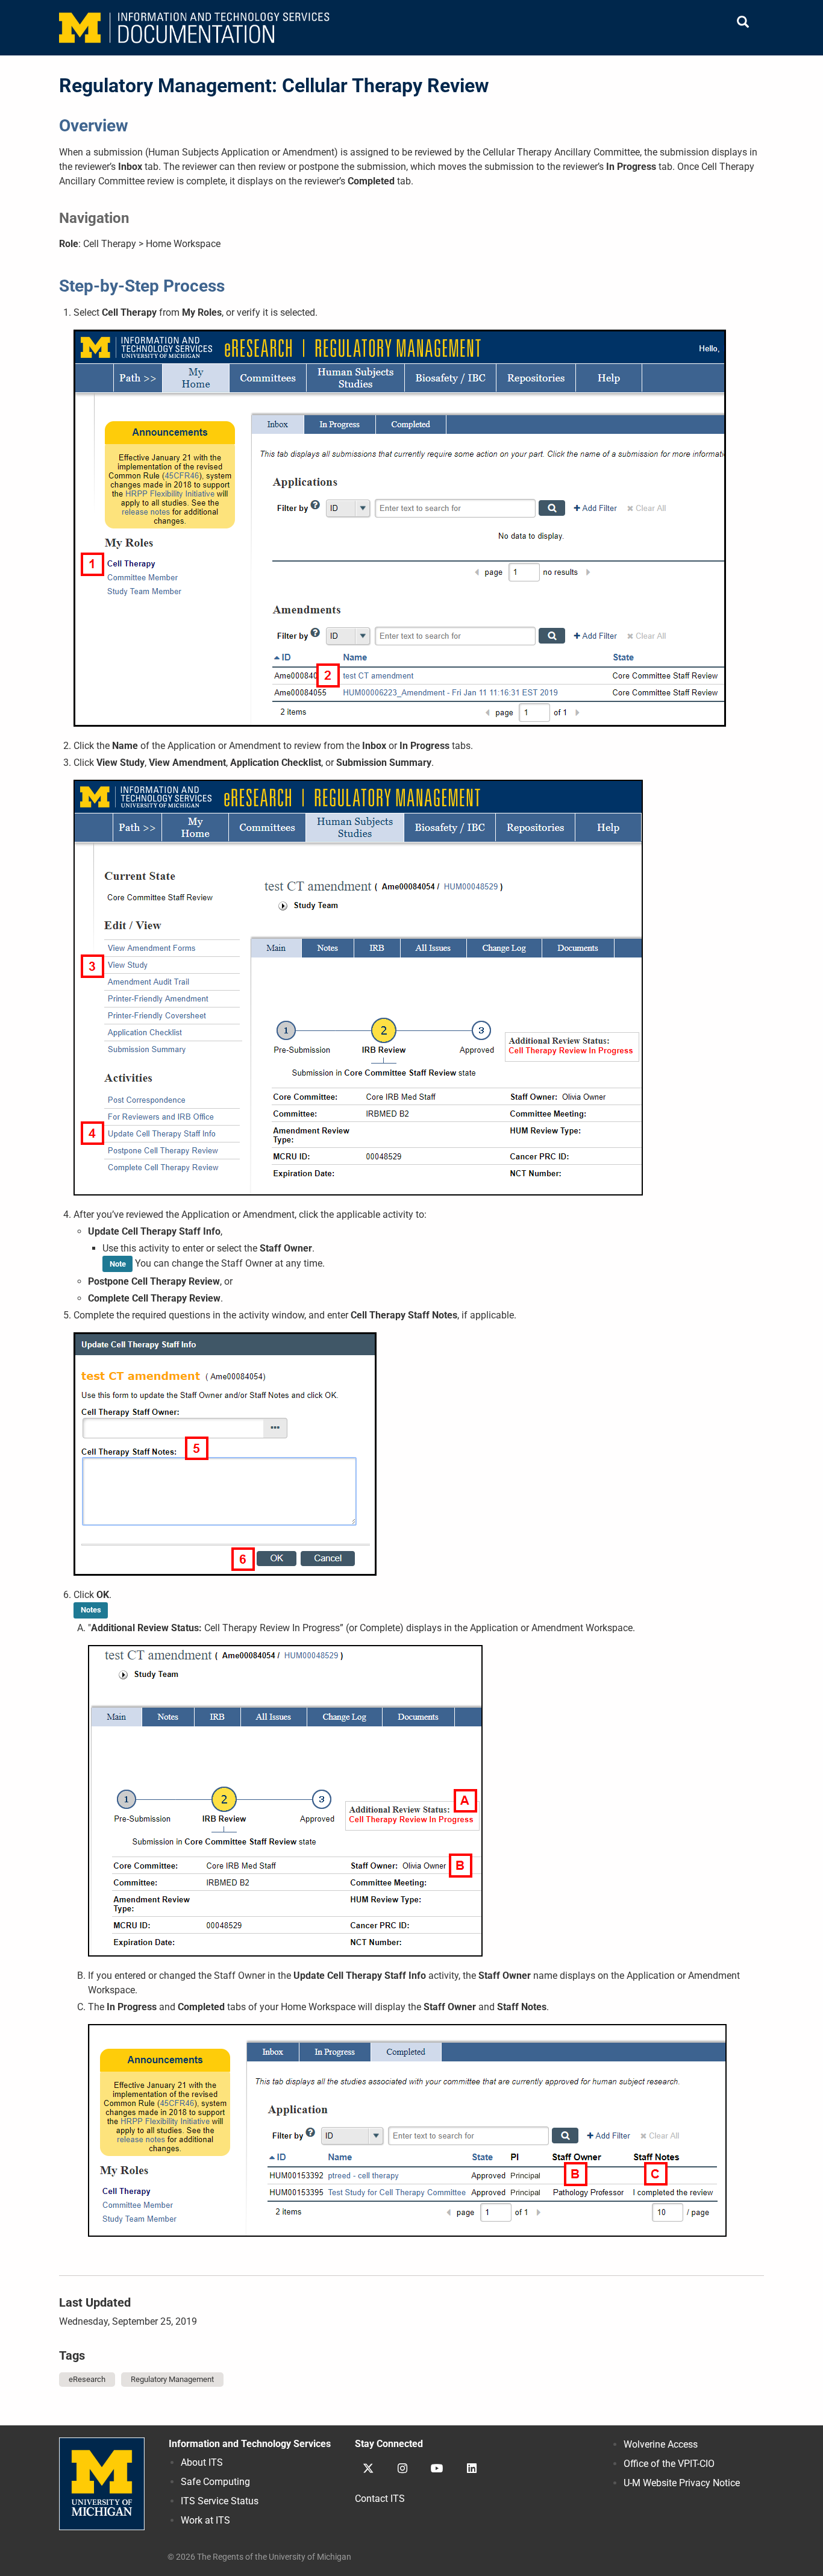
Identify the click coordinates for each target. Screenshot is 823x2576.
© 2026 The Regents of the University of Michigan (259, 2557)
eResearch (87, 2379)
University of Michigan (102, 2484)
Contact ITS (380, 2499)
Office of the (669, 2464)
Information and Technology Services (250, 2444)
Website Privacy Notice (682, 2483)
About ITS (202, 2462)
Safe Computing (215, 2482)
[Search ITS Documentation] (743, 23)
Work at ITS (205, 2520)
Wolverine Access (661, 2444)
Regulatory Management (172, 2379)
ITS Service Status (220, 2501)
